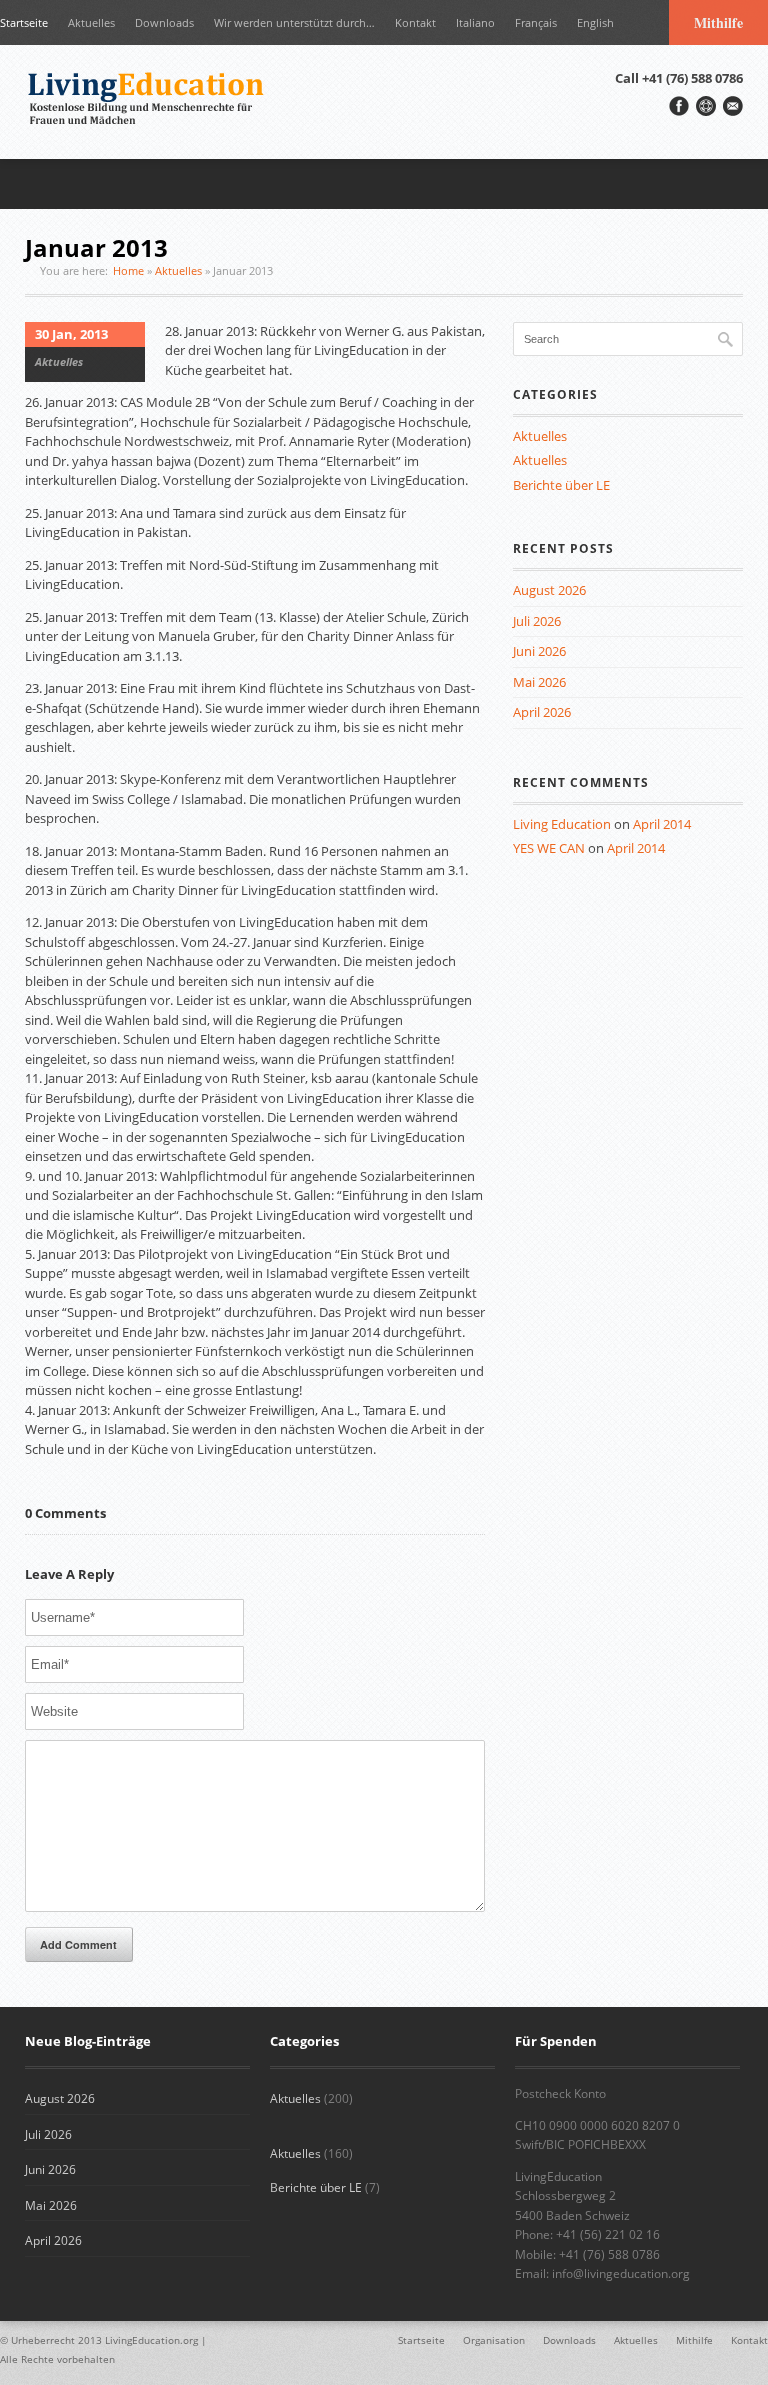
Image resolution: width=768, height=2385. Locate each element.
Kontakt (415, 22)
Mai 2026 (539, 682)
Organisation (494, 2340)
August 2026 (549, 590)
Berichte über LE (561, 485)
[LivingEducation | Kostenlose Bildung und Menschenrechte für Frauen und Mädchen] (150, 101)
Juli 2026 (537, 621)
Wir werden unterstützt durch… (294, 22)
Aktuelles (91, 22)
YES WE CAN (549, 848)
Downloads (164, 22)
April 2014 (662, 824)
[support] (706, 106)
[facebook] (679, 106)
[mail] (733, 106)
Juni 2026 (539, 651)
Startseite (24, 22)
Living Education (562, 824)
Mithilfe (718, 22)
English (595, 22)
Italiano (475, 22)
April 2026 (542, 712)
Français (536, 22)
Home (128, 270)
